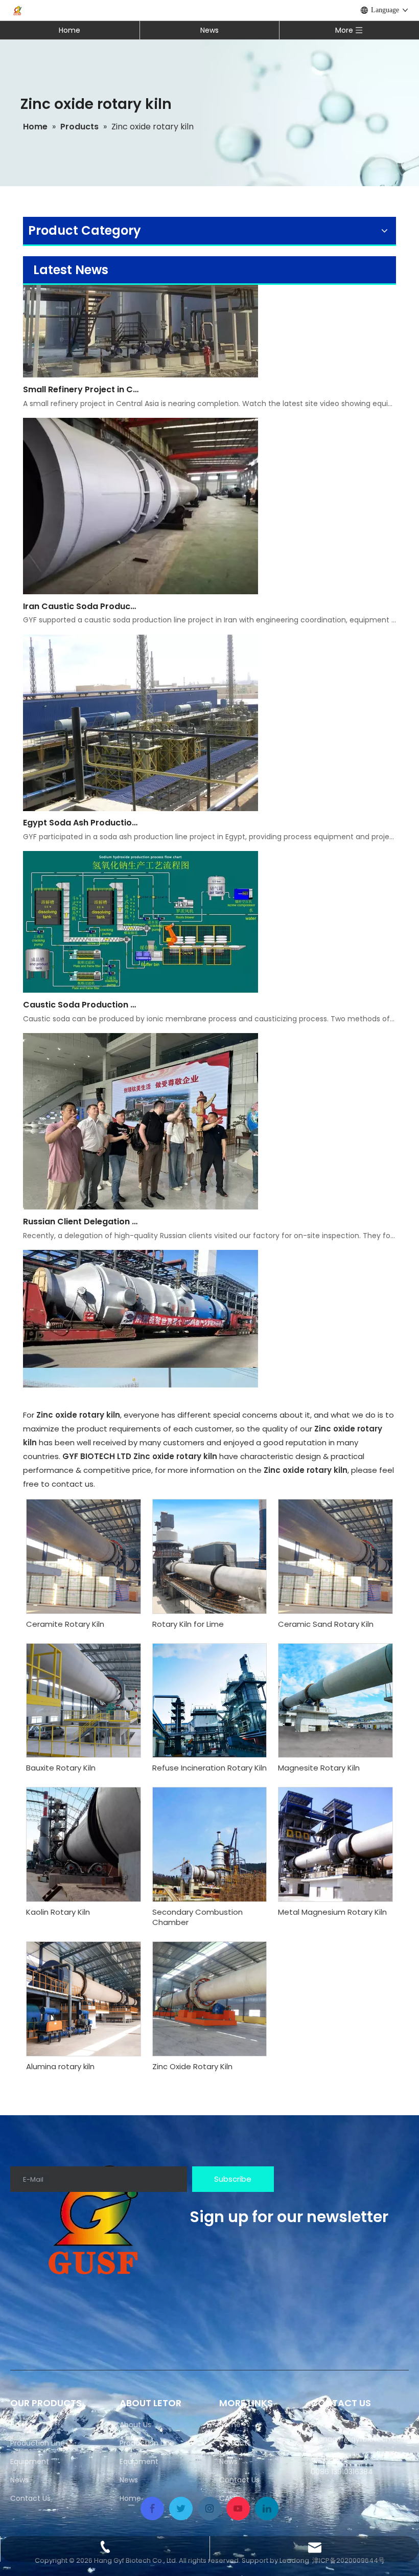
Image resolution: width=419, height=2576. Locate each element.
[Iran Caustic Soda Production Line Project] (141, 562)
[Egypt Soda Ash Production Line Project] (141, 779)
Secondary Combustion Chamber (197, 1917)
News (209, 30)
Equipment (30, 2461)
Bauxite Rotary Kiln (61, 1768)
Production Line (38, 2443)
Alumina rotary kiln (60, 2067)
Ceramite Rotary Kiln (65, 1624)
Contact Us (30, 2498)
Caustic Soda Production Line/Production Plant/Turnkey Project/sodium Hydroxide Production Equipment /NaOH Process (81, 975)
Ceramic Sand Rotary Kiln (326, 1624)
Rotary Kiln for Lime (188, 1624)
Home (69, 30)
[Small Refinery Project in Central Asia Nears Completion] (141, 345)
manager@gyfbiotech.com (360, 2439)
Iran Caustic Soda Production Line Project (81, 577)
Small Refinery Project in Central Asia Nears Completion (81, 360)
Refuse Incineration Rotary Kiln (209, 1768)
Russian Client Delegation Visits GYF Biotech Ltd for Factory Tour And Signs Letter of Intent (81, 1192)
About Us (135, 2425)
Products (235, 2443)
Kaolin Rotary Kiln (58, 1912)
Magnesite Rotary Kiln (319, 1768)
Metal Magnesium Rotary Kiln (332, 1912)
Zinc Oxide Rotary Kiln (192, 2067)
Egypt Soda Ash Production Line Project (81, 793)
